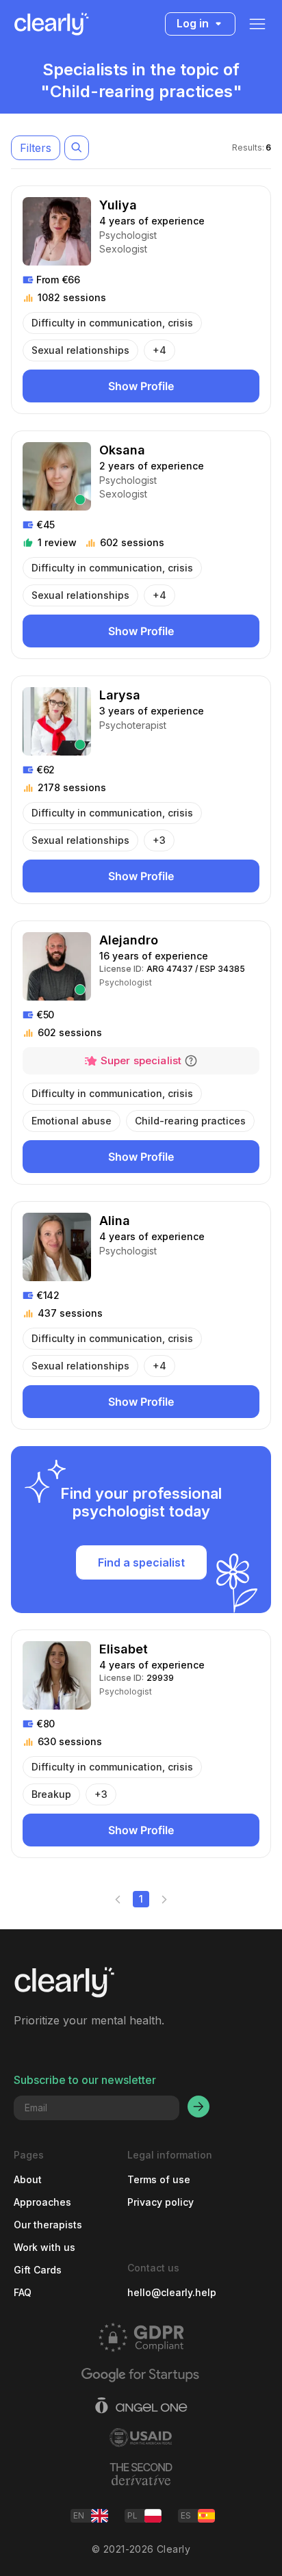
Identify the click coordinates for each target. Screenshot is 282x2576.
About (28, 2179)
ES (186, 2515)
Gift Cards (38, 2270)
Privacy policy (161, 2202)
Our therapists (48, 2225)
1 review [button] (57, 542)
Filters (36, 148)
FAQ (23, 2292)
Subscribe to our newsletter (85, 2080)
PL (132, 2515)
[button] (191, 1061)
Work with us (44, 2247)
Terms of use (159, 2179)
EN (79, 2515)
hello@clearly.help (172, 2292)
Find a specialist (141, 1562)
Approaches (42, 2202)
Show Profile (141, 386)
